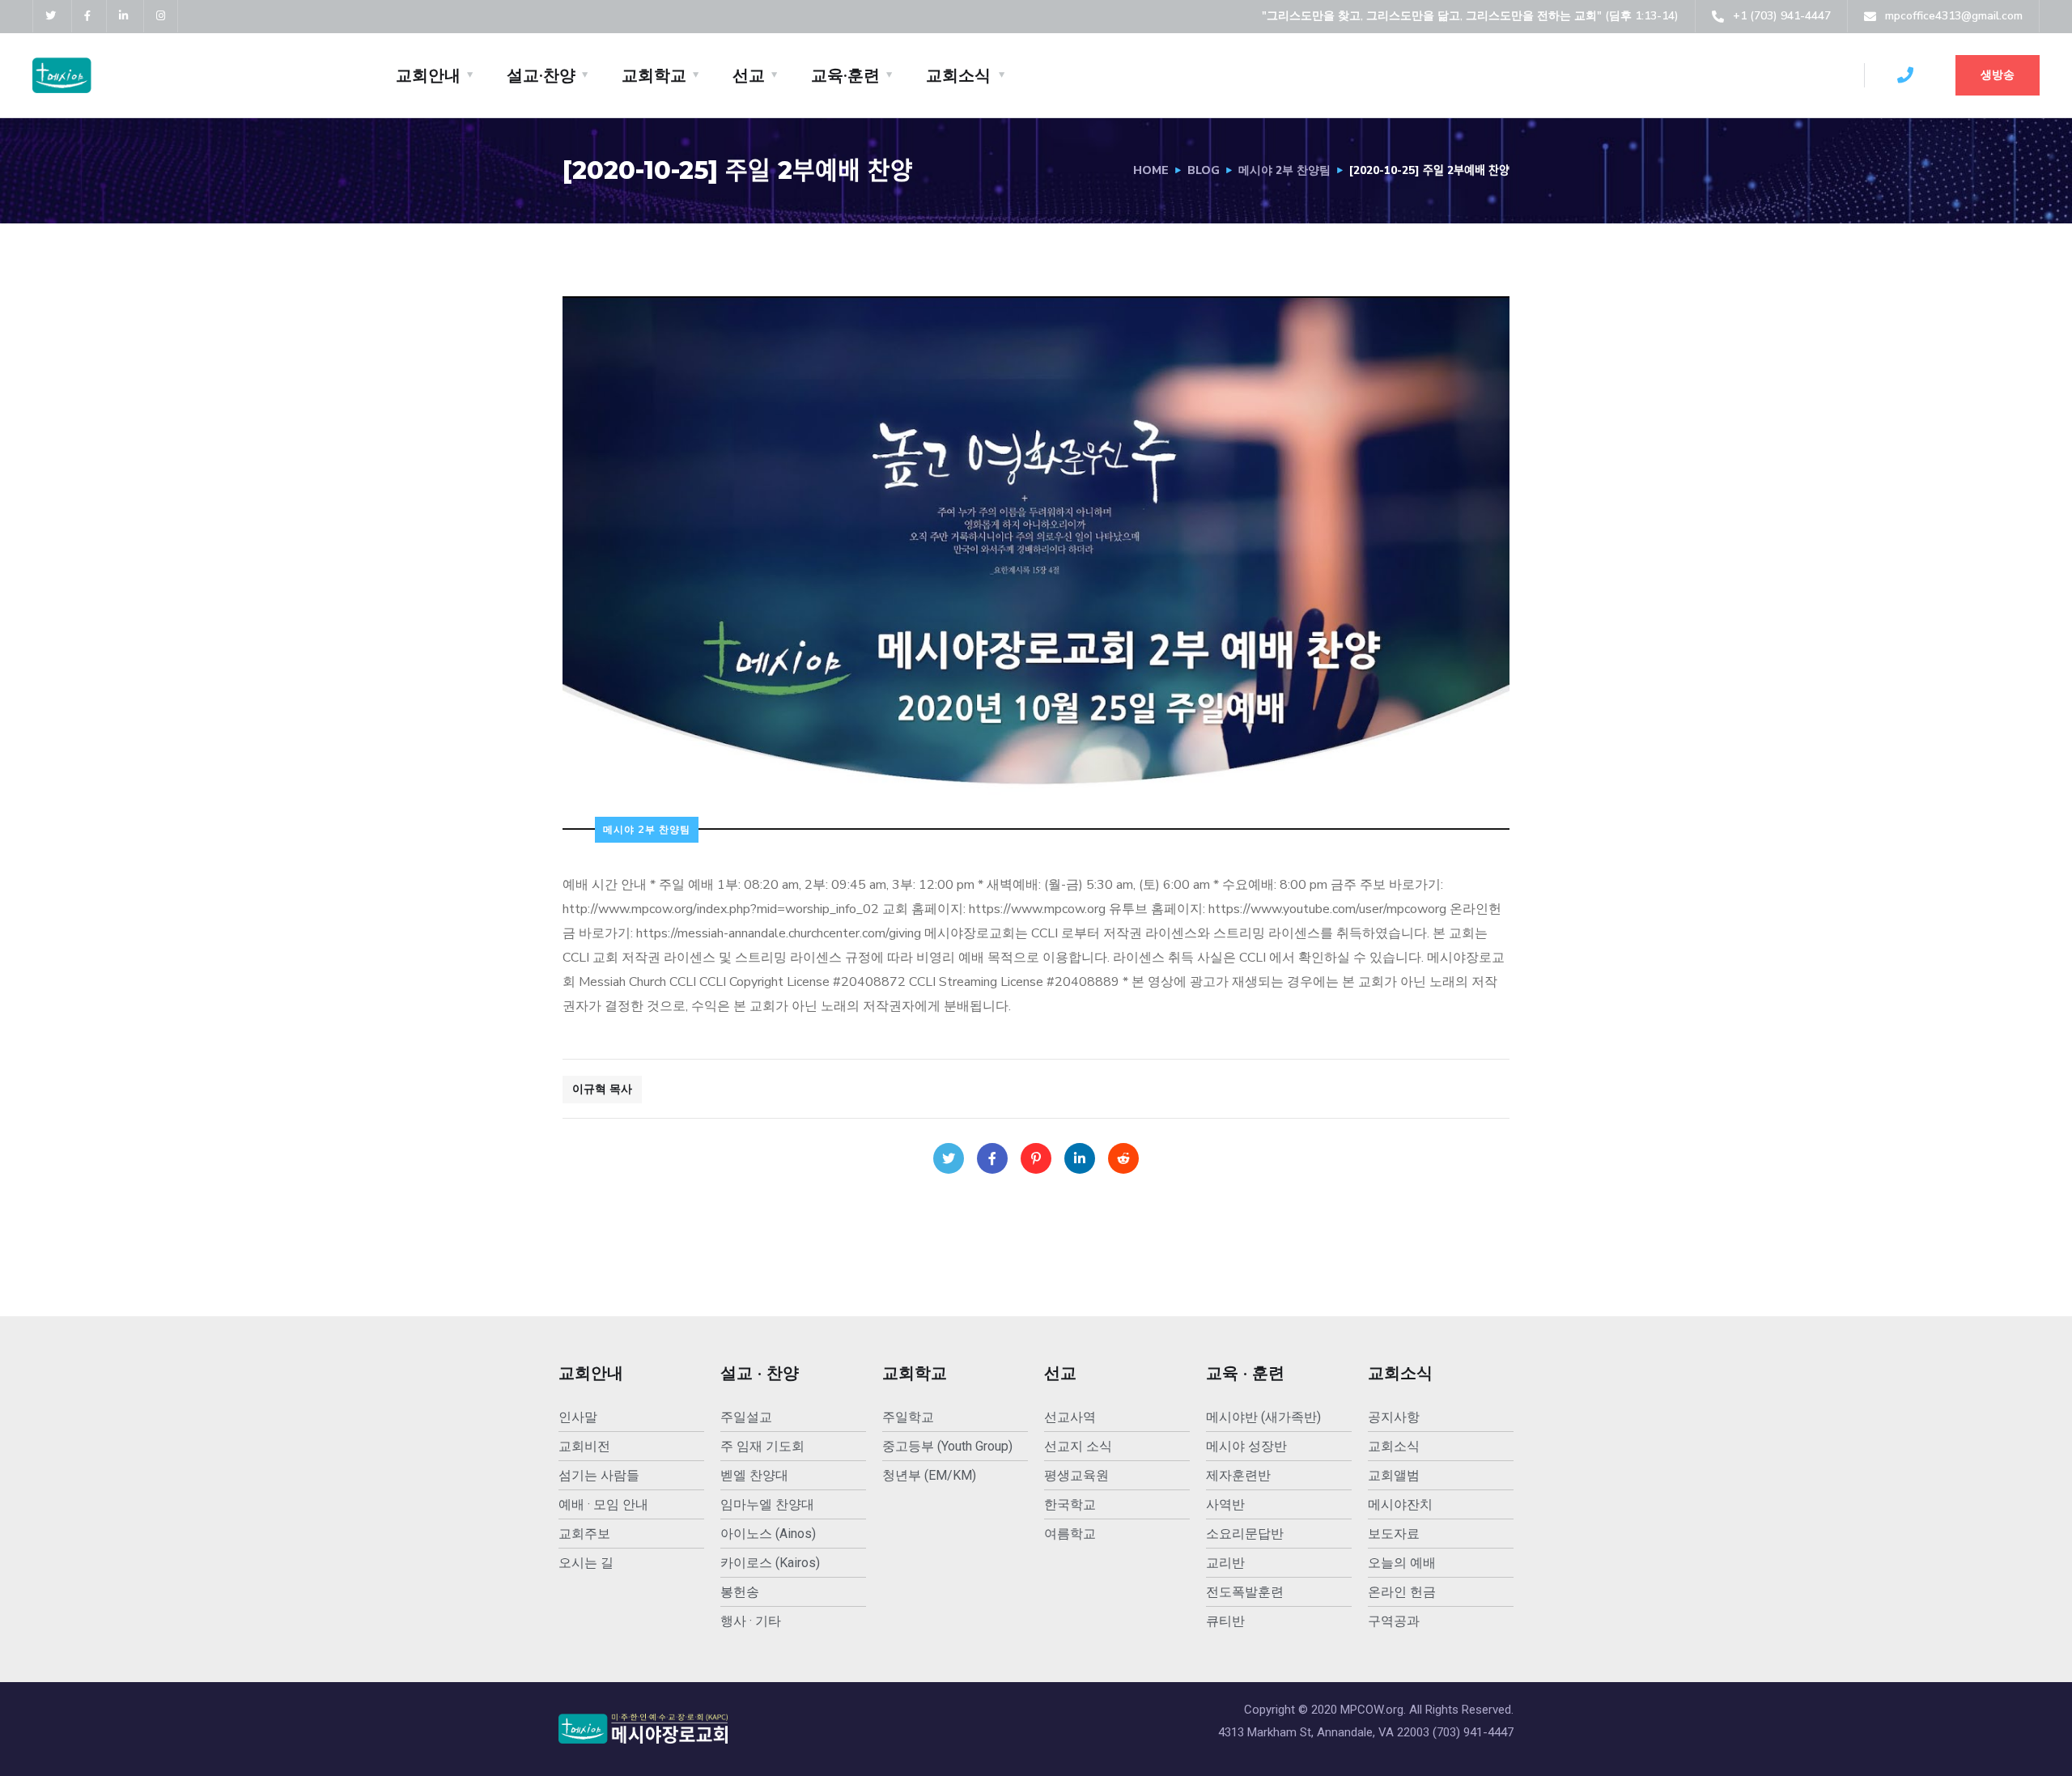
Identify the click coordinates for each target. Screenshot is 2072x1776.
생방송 (1998, 75)
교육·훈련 (845, 75)
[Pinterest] (1036, 1158)
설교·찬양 (541, 75)
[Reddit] (1123, 1158)
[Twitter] (949, 1158)
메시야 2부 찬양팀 (1284, 170)
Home (1151, 170)
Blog (1204, 170)
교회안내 (428, 75)
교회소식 (958, 75)
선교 (749, 75)
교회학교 (654, 75)
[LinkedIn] (1080, 1158)
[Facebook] (992, 1158)
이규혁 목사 (602, 1089)
